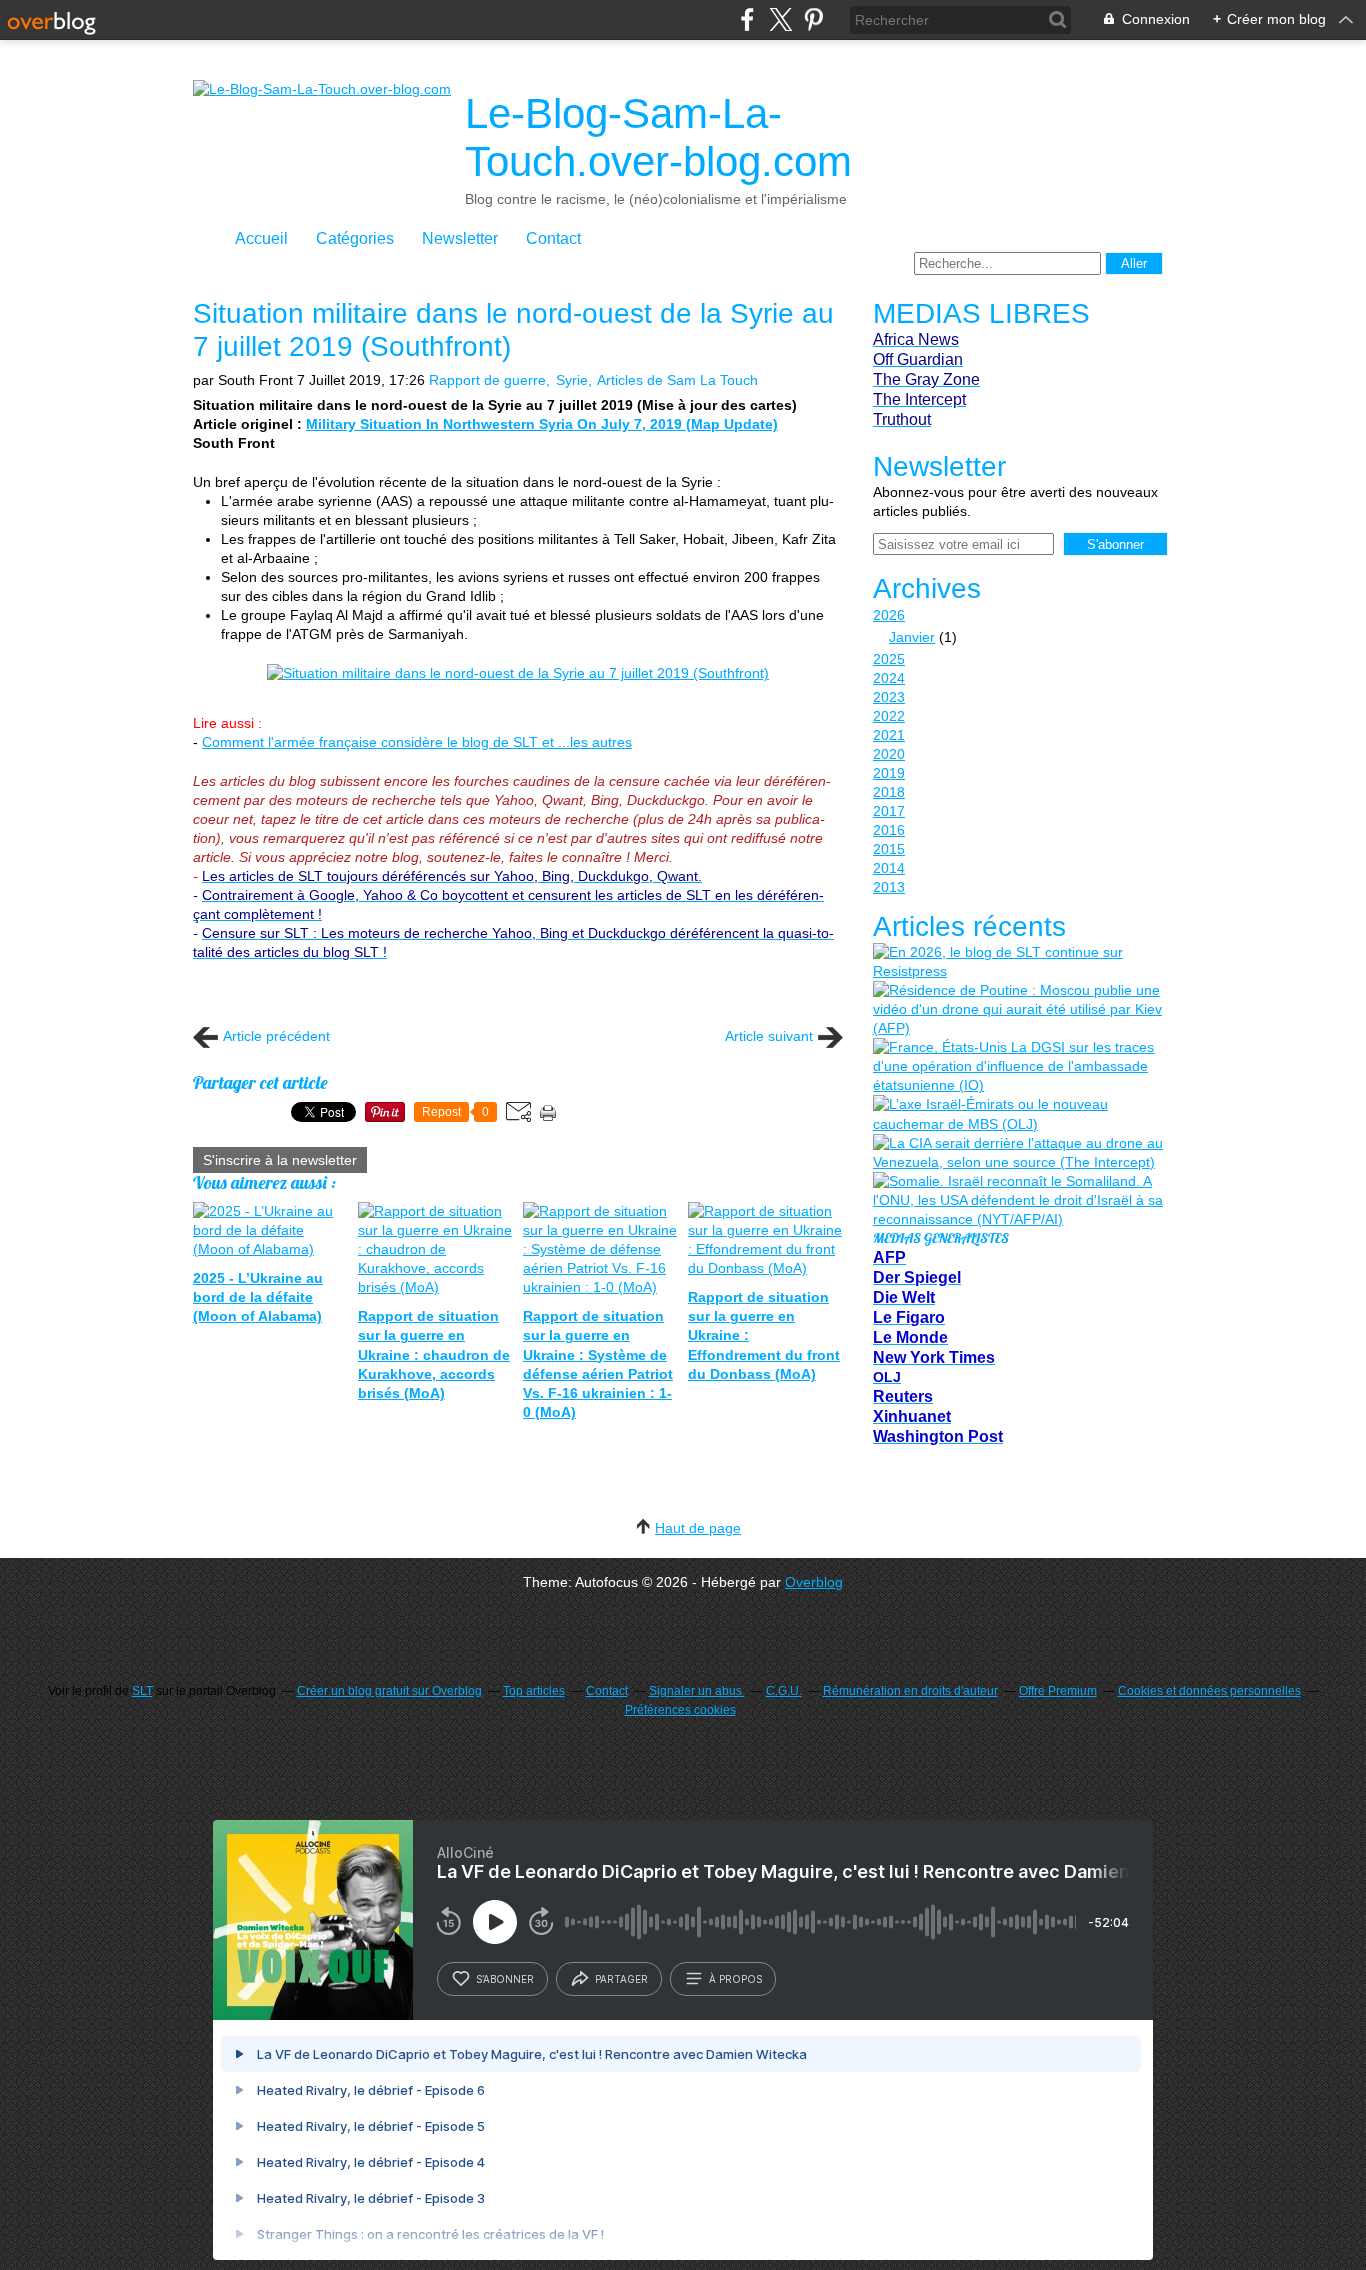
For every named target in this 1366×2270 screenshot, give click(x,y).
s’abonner (505, 1979)
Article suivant (769, 1036)
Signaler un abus (697, 1691)
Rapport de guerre (487, 380)
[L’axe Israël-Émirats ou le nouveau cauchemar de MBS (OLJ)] (1018, 1114)
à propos (735, 1979)
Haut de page (698, 1528)
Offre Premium (1058, 1691)
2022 (889, 716)
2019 (889, 773)
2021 (889, 735)
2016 (889, 830)
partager (621, 1979)
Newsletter (460, 238)
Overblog (814, 1582)
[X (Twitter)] (780, 19)
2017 (889, 811)
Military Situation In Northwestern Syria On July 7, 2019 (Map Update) (542, 424)
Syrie (572, 380)
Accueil (261, 238)
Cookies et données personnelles (1209, 1691)
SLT (142, 1691)
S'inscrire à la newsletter (280, 1160)
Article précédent (276, 1036)
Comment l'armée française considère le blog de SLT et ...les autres (417, 742)
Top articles (534, 1691)
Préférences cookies (680, 1710)
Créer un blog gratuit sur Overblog (389, 1691)
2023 (889, 697)
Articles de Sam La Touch (677, 380)
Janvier (912, 637)
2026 (889, 615)
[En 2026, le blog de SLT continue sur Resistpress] (1018, 962)
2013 (889, 887)
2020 (889, 754)
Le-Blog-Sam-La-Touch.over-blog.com (658, 137)
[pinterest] (813, 19)
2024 (889, 678)
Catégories (355, 238)
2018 (889, 792)
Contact (553, 238)
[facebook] (747, 19)
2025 (889, 659)
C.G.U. (784, 1691)
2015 (889, 849)
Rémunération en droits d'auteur (910, 1691)
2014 (889, 868)
